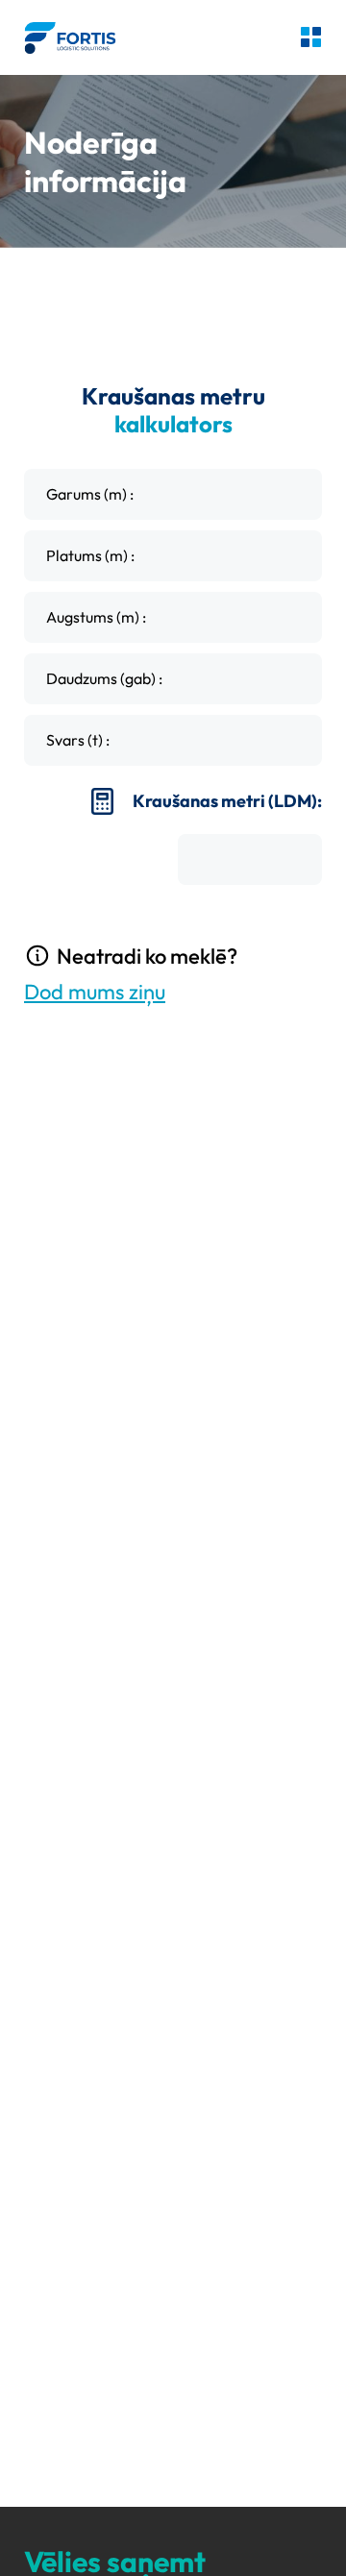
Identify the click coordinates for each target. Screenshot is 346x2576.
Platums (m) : (90, 555)
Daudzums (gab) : (104, 678)
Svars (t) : (78, 740)
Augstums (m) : (96, 617)
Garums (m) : (90, 494)
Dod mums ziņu (95, 992)
